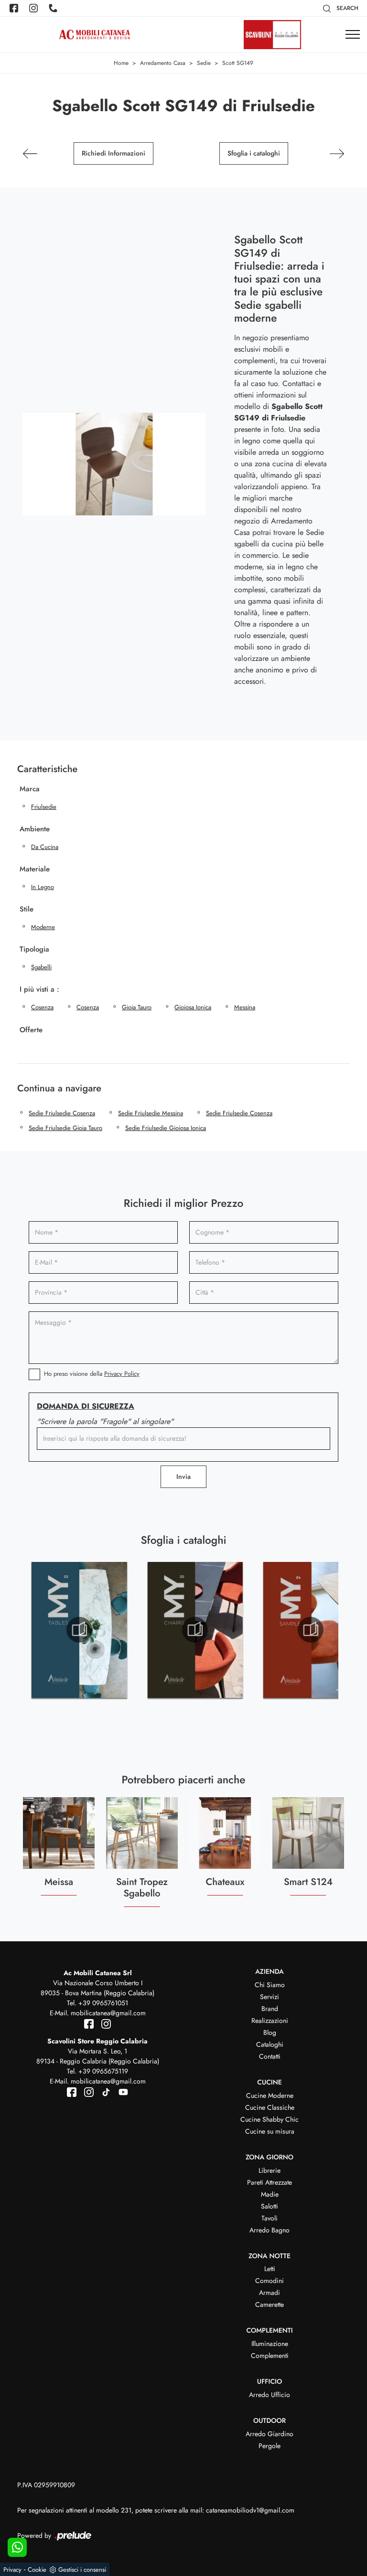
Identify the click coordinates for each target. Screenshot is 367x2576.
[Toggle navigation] (353, 35)
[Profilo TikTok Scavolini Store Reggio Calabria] (104, 2091)
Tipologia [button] (34, 949)
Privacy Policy (122, 1374)
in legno (43, 887)
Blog (270, 2032)
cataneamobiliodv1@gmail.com (250, 2510)
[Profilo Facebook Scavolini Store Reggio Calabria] (73, 2091)
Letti (270, 2269)
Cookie (37, 2570)
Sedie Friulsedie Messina (151, 1113)
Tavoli (270, 2218)
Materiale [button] (35, 869)
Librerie (270, 2170)
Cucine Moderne (270, 2095)
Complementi (270, 2356)
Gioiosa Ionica (193, 1007)
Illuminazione (270, 2344)
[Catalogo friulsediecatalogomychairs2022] (195, 1630)
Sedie (204, 63)
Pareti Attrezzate (270, 2182)
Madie (270, 2194)
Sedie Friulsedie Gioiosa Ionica (166, 1128)
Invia (183, 1476)
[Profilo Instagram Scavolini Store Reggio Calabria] (87, 2091)
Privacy (12, 2570)
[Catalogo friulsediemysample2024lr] (311, 1630)
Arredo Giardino (270, 2434)
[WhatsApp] (17, 2547)
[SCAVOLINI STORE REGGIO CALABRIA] (272, 35)
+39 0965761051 (103, 2003)
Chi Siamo (270, 1985)
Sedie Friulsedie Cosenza (62, 1113)
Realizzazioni (270, 2021)
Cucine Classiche (270, 2107)
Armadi (270, 2293)
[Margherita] (30, 154)
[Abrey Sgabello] (337, 154)
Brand (270, 2009)
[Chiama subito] (54, 8)
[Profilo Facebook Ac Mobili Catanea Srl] (15, 8)
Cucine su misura (270, 2131)
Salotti (270, 2206)
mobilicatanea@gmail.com (108, 2013)
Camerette (270, 2304)
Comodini (270, 2281)
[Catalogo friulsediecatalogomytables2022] (79, 1630)
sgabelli (41, 967)
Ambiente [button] (35, 829)
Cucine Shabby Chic (270, 2119)
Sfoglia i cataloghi (254, 153)
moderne (43, 927)
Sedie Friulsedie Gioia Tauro (65, 1128)
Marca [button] (30, 789)
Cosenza (42, 1007)
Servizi (270, 1997)
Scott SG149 (238, 63)
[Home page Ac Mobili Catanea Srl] (95, 35)
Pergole (270, 2446)
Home (121, 63)
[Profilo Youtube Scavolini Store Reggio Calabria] (120, 2091)
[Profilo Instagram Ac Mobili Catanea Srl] (34, 8)
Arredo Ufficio (270, 2395)
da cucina (45, 847)
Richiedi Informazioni (113, 153)
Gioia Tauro (137, 1007)
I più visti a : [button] (39, 989)
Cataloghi (270, 2044)
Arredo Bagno (270, 2230)
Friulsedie (44, 807)
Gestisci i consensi (82, 2570)
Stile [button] (27, 909)
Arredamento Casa (163, 63)
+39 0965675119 (103, 2071)
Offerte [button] (31, 1030)
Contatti (270, 2056)
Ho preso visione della (92, 1374)
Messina (245, 1007)
